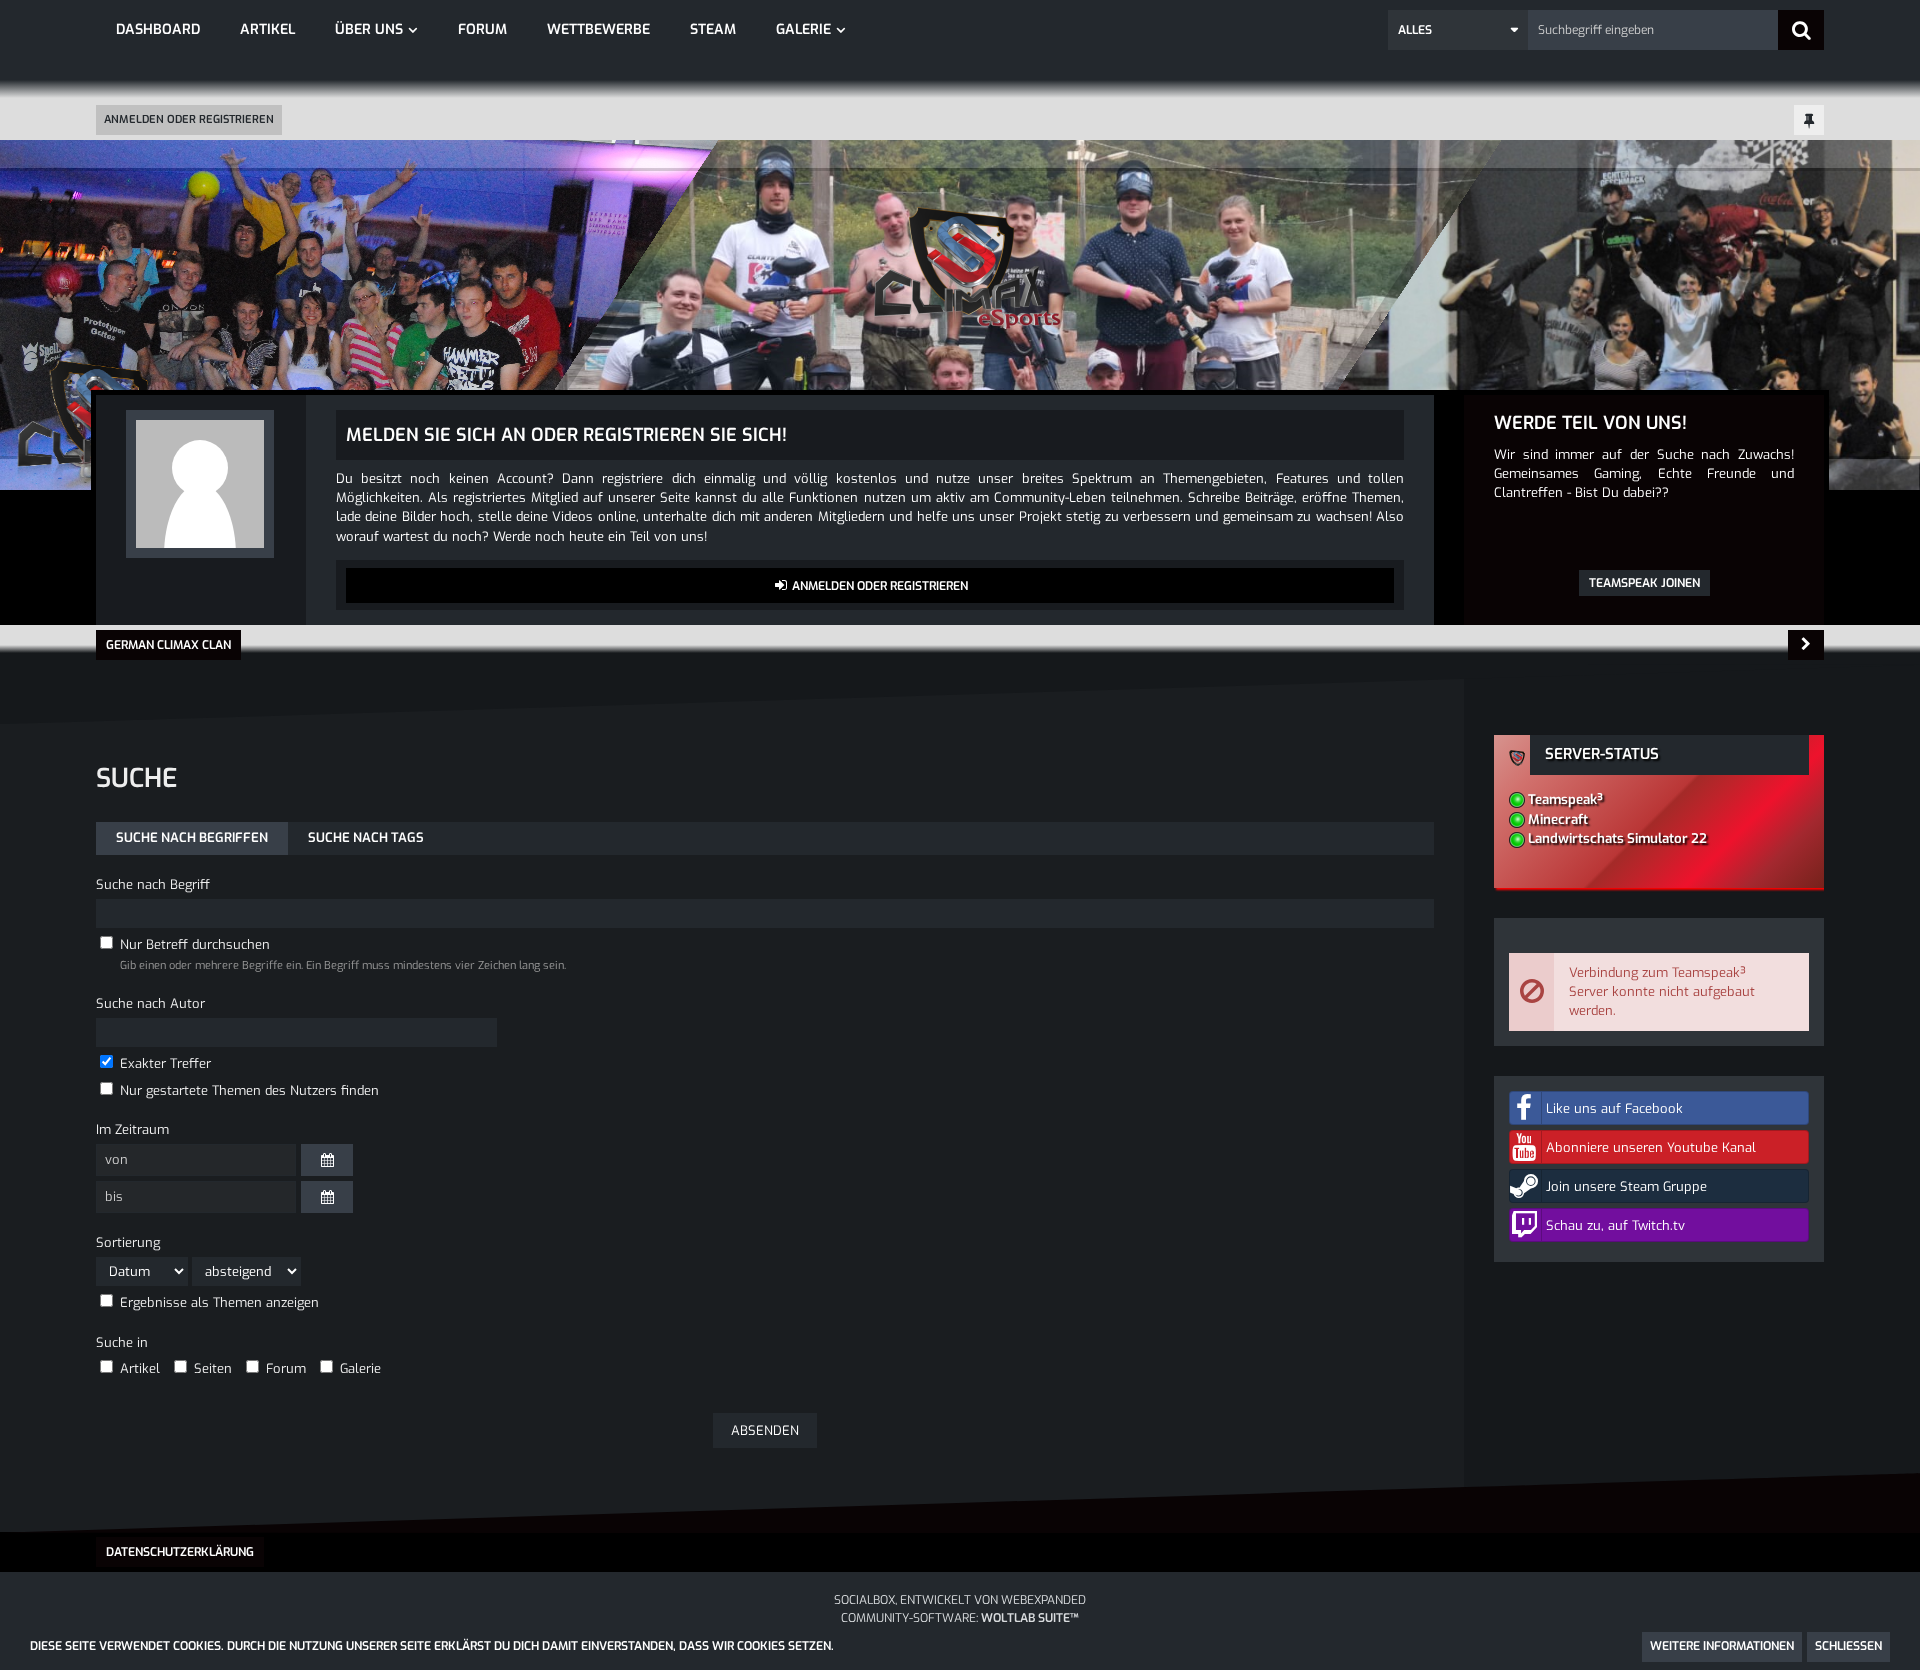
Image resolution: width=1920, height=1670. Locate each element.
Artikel (138, 1368)
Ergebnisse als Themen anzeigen (217, 1302)
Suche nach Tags (366, 837)
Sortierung (128, 1242)
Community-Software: (960, 1618)
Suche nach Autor (150, 1003)
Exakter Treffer (163, 1063)
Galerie (358, 1368)
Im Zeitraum (132, 1129)
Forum (284, 1368)
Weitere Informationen (1722, 1646)
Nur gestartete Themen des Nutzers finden (247, 1090)
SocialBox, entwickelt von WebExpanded (960, 1600)
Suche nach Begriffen (192, 837)
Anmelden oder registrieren (189, 119)
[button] (1458, 30)
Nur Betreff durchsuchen (193, 944)
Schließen (1848, 1646)
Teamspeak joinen (1644, 583)
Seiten (211, 1368)
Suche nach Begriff (153, 884)
